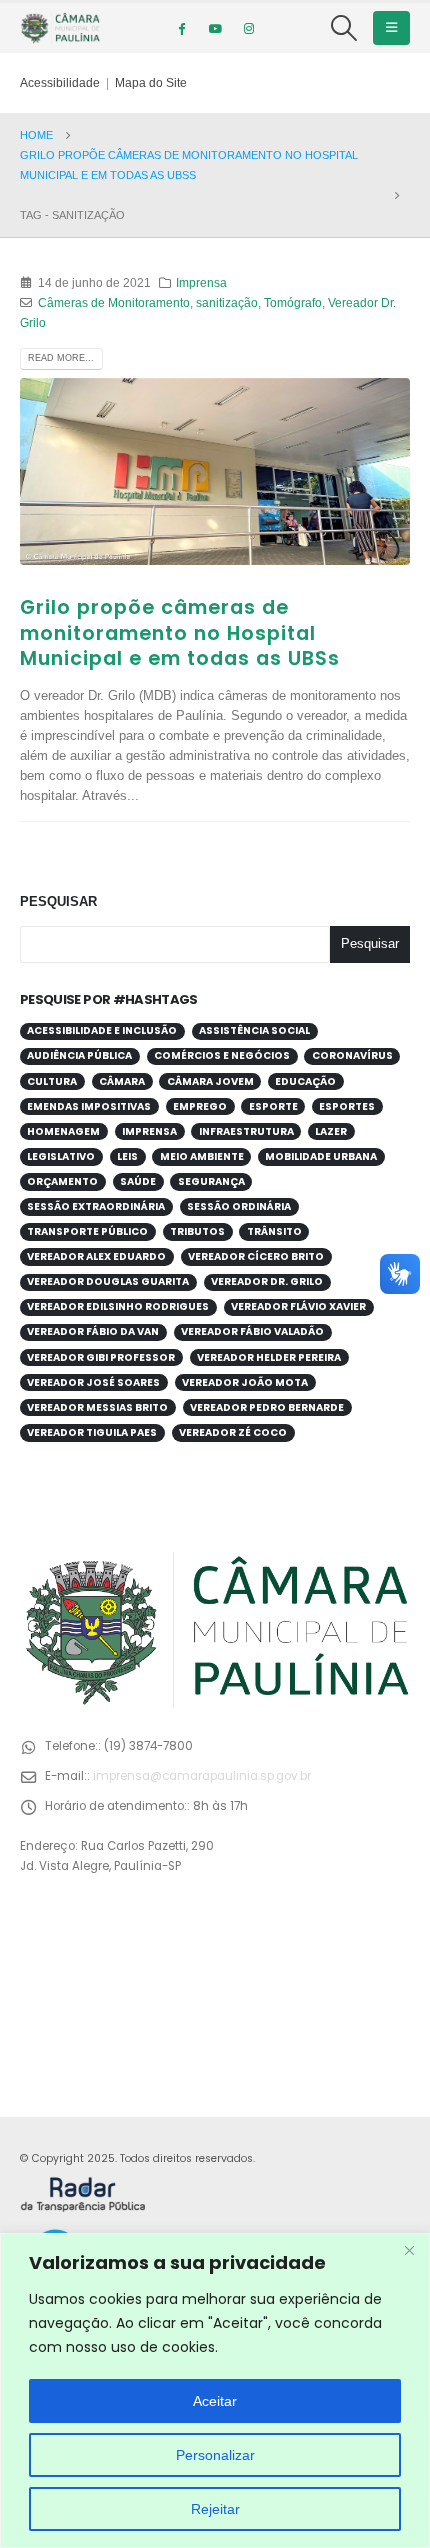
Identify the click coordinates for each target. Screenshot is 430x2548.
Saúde (138, 1181)
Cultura (52, 1081)
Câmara (122, 1081)
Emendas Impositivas (89, 1106)
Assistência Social (254, 1030)
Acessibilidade (60, 82)
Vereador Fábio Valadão (252, 1331)
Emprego (200, 1106)
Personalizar (215, 2455)
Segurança (211, 1181)
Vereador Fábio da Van (93, 1331)
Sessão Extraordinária (96, 1206)
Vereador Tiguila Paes (92, 1432)
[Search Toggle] (344, 28)
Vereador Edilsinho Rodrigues (118, 1306)
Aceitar (215, 2401)
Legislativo (61, 1156)
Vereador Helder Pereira (269, 1357)
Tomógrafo (293, 302)
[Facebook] (181, 28)
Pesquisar (58, 901)
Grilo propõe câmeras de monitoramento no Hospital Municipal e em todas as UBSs (180, 633)
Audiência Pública (79, 1055)
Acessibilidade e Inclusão (102, 1030)
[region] (215, 2390)
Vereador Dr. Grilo (267, 1281)
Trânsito (274, 1231)
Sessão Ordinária (239, 1206)
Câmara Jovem (210, 1081)
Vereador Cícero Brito (256, 1256)
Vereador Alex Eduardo (96, 1256)
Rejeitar (215, 2509)
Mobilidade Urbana (321, 1156)
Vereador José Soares (93, 1382)
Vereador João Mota (245, 1382)
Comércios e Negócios (222, 1055)
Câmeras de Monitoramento (114, 302)
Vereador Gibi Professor (101, 1357)
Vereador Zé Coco (233, 1432)
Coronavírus (352, 1055)
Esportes (347, 1106)
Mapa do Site (151, 82)
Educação (305, 1081)
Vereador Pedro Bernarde (267, 1407)
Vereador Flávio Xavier (298, 1306)
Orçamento (62, 1181)
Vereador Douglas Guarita (108, 1281)
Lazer (331, 1131)
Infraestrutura (246, 1131)
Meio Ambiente (202, 1156)
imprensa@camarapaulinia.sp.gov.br (202, 1776)
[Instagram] (249, 28)
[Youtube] (215, 28)
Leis (127, 1156)
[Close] (409, 2250)
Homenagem (63, 1131)
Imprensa (201, 282)
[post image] (215, 472)
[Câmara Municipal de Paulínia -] (60, 28)
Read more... (61, 358)
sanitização (227, 302)
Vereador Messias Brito (97, 1407)
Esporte (273, 1106)
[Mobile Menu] (391, 28)
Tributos (197, 1231)
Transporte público (87, 1231)
